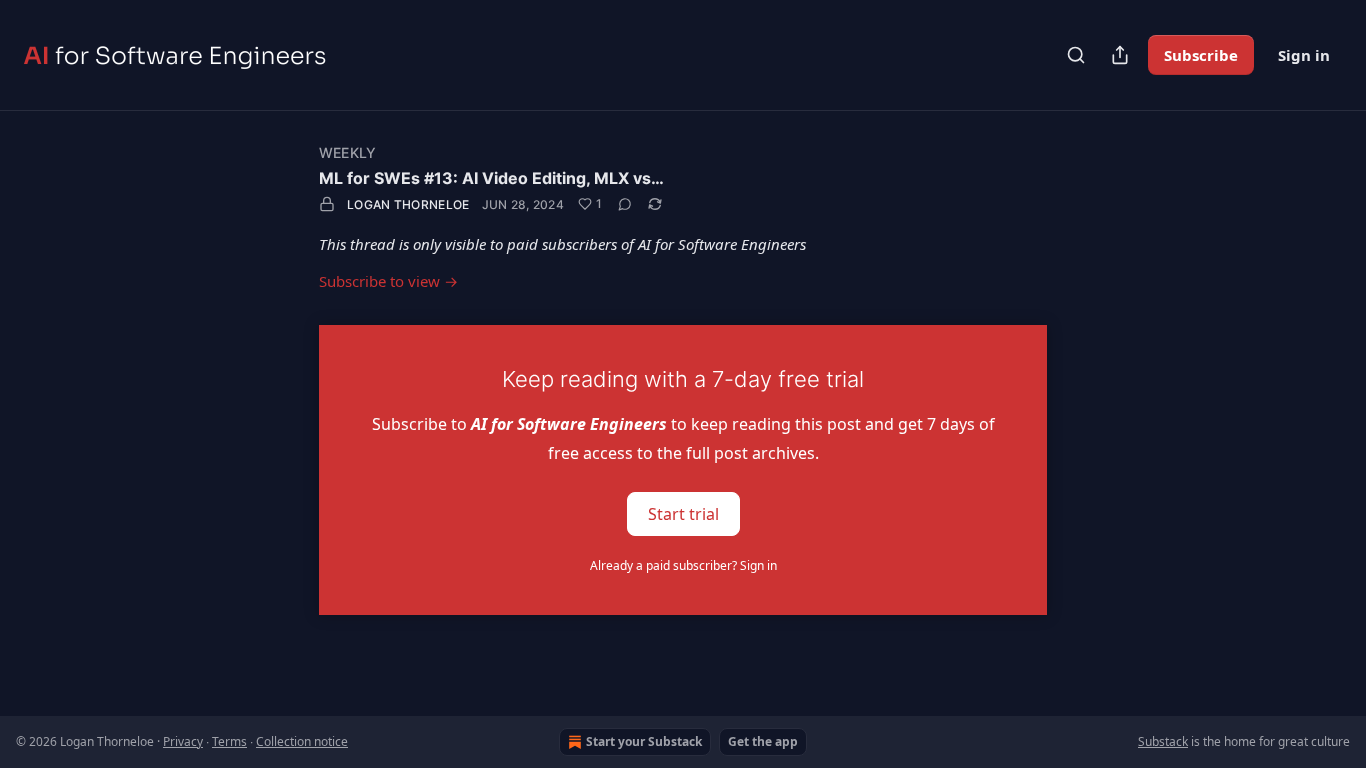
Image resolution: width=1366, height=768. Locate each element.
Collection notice (302, 741)
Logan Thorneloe (408, 204)
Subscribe (1201, 55)
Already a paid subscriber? (683, 565)
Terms (229, 741)
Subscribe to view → (388, 281)
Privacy (183, 741)
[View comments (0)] (625, 204)
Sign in (1304, 55)
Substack (1163, 741)
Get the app (763, 741)
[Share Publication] (1120, 55)
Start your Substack (644, 741)
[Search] (1076, 55)
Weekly (347, 152)
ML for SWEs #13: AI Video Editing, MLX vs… (491, 178)
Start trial (683, 513)
